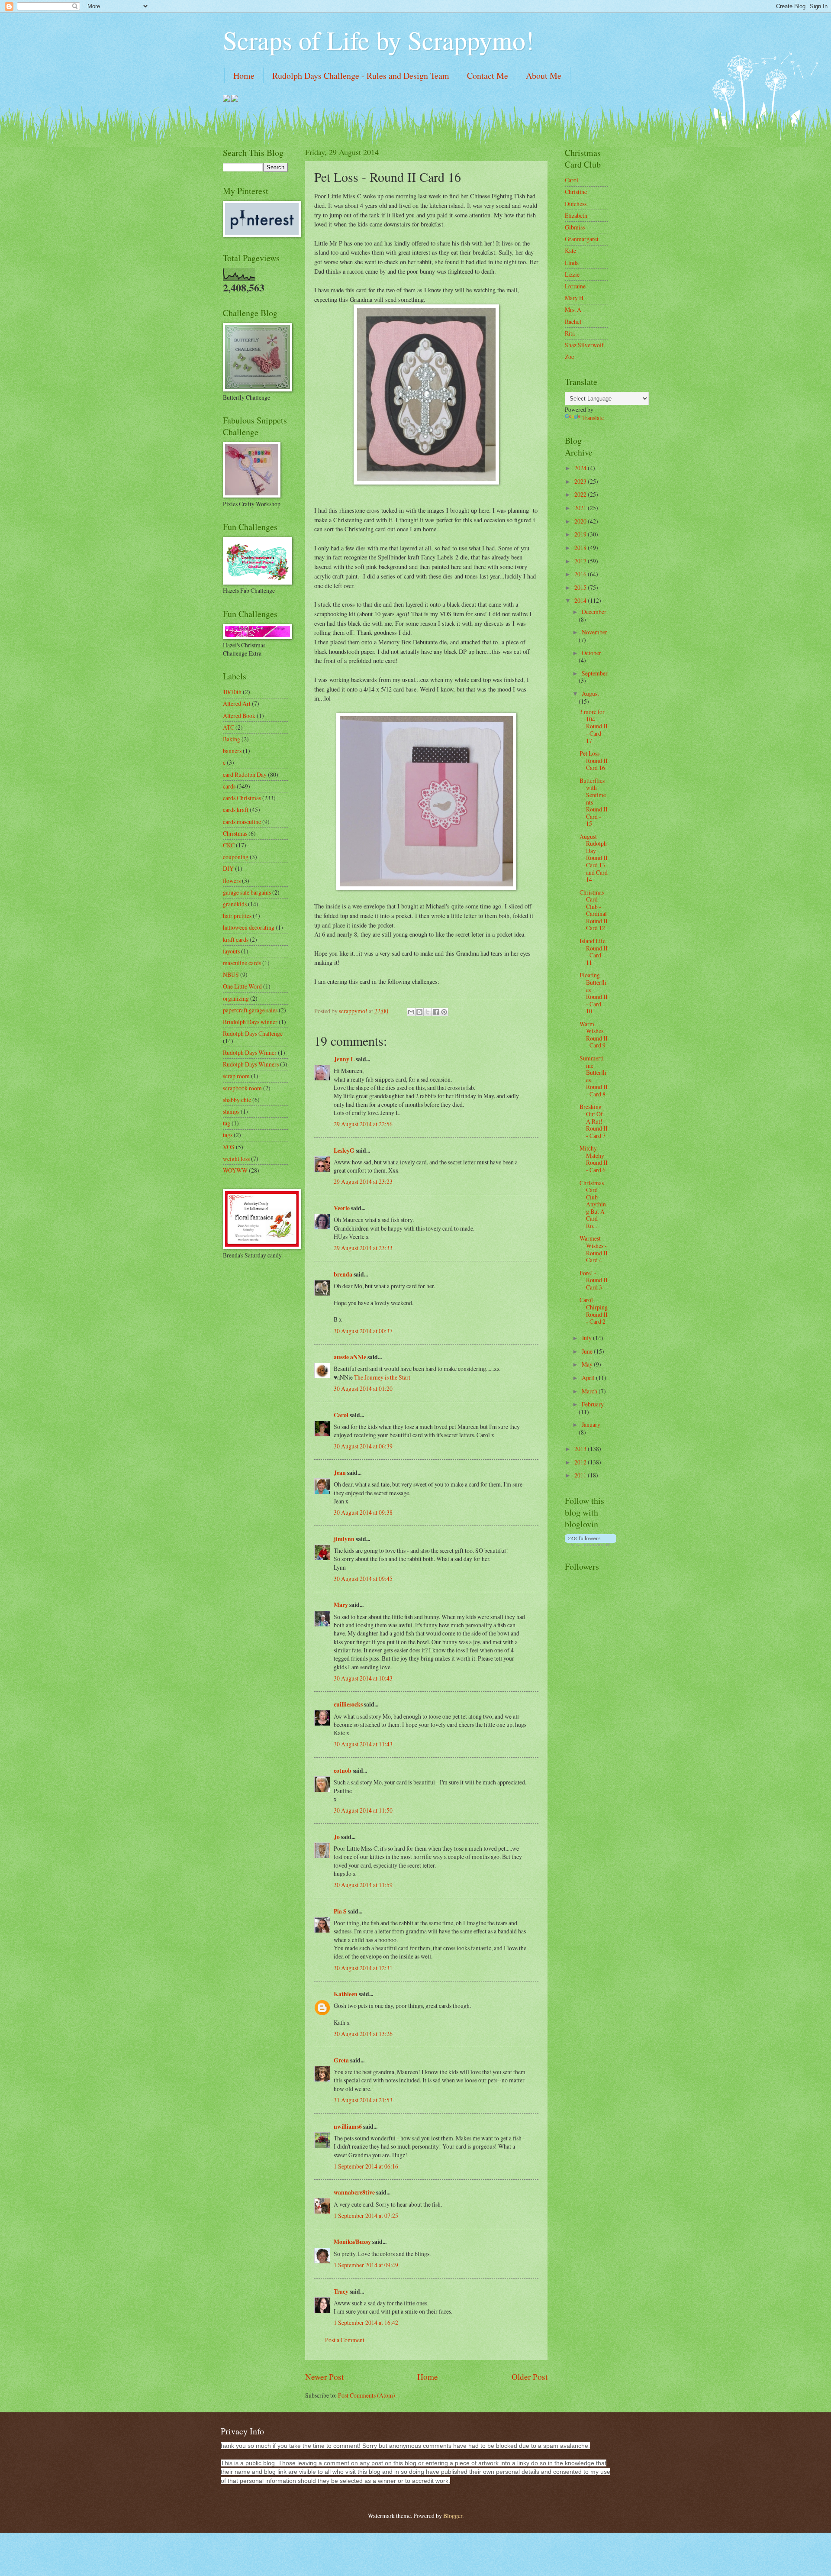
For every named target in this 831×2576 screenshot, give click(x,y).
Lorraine (575, 286)
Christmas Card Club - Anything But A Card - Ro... (593, 1204)
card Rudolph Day (245, 774)
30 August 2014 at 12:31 (363, 1968)
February (593, 1404)
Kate (570, 250)
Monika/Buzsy (352, 2242)
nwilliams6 (348, 2127)
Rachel (573, 322)
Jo (337, 1837)
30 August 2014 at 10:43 (363, 1678)
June (588, 1351)
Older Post (530, 2377)
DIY (228, 868)
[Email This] (411, 1012)
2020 (581, 521)
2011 (581, 1475)
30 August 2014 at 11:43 (363, 1744)
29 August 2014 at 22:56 (363, 1124)
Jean (340, 1473)
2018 (581, 548)
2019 (581, 534)
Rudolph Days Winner (250, 1052)
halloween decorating (249, 927)
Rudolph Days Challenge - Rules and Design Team (361, 76)
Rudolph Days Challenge (253, 1033)
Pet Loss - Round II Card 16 (594, 760)
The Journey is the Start (382, 1377)
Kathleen (346, 1994)
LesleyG (344, 1151)
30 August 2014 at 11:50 (363, 1810)
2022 (581, 494)
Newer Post (324, 2377)
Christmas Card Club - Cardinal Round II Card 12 (594, 910)
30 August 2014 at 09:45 (363, 1579)
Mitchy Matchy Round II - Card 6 (594, 1159)
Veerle (342, 1208)
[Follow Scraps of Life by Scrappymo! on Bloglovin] (591, 1543)
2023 (581, 481)
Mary (341, 1605)
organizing (236, 998)
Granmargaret (582, 239)
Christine (576, 192)
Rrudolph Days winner (250, 1022)
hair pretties (237, 916)
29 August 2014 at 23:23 (363, 1181)
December (594, 612)
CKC (229, 845)
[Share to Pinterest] (444, 1012)
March (590, 1391)
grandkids (235, 904)
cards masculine (242, 822)
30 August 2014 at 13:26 (363, 2034)
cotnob (343, 1771)
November (594, 632)
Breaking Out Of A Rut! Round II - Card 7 (594, 1121)
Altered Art (237, 703)
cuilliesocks (348, 1704)
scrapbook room (242, 1088)
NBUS (231, 974)
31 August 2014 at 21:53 (363, 2100)
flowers (232, 881)
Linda (572, 263)
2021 (581, 508)
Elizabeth (576, 215)
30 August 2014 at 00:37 (363, 1331)
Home (244, 76)
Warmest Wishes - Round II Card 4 (594, 1249)
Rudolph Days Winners (251, 1064)
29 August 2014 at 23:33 (363, 1248)
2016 (581, 574)
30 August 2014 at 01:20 (363, 1388)
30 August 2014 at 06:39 (363, 1446)
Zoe (569, 357)
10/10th (232, 692)
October (591, 653)
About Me (544, 76)
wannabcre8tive (354, 2192)
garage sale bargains (247, 892)
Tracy (341, 2292)
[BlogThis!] (419, 1012)
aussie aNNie (350, 1357)
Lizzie (572, 274)
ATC (229, 727)
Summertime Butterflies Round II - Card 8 (594, 1076)
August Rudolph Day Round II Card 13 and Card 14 (594, 858)
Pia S (340, 1911)
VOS (229, 1147)
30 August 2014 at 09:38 (363, 1512)
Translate (593, 418)
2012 (581, 1462)
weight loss (236, 1159)
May (588, 1364)
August (590, 693)
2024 (581, 468)
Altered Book (239, 716)
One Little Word (242, 986)
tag (227, 1123)
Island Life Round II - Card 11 (594, 952)
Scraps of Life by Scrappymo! (378, 40)
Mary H (574, 298)
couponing (236, 857)
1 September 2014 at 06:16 (366, 2166)
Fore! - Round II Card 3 (594, 1280)
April (589, 1378)
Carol (341, 1415)
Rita (570, 333)
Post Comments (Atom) (367, 2395)
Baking (232, 739)
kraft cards (236, 939)
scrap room (236, 1076)
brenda (343, 1274)
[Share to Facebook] (436, 1012)
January (591, 1424)
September (595, 673)
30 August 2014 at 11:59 (363, 1885)
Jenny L (344, 1059)
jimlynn (344, 1539)
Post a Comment (345, 2340)
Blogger (453, 2516)
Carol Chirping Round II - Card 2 (594, 1311)
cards (229, 786)
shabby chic (237, 1100)
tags (228, 1135)
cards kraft (236, 810)
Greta (341, 2060)
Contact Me (488, 76)
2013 (581, 1449)
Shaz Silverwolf (584, 345)
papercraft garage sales (250, 1010)
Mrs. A (573, 309)
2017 (581, 561)
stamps (231, 1111)
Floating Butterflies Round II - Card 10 (594, 993)
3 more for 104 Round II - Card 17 (594, 726)
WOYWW (235, 1170)
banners (232, 751)
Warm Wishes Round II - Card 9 (594, 1035)
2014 (581, 600)
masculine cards (242, 963)
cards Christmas (242, 798)
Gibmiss (575, 227)
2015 (581, 587)
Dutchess (576, 204)
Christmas (235, 833)
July (587, 1338)
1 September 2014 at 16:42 (366, 2322)
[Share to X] (428, 1012)
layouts (231, 951)
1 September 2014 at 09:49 (366, 2265)
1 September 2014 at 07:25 (366, 2216)
